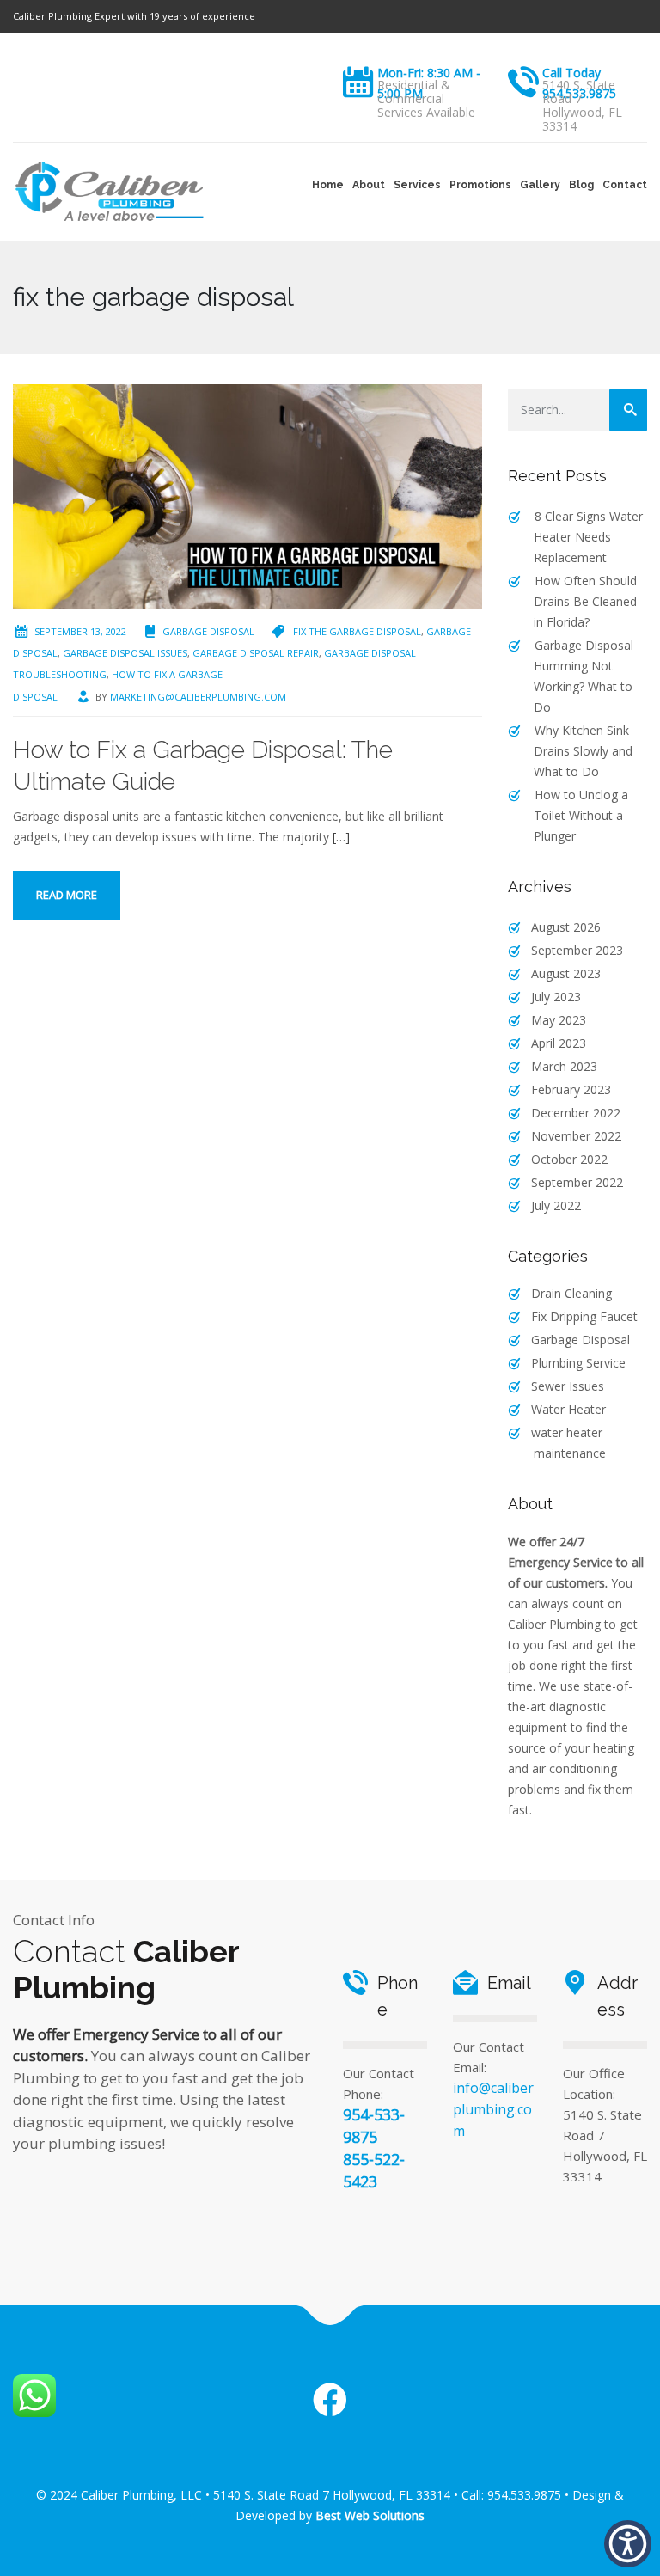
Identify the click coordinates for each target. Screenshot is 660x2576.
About (369, 185)
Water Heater (568, 1409)
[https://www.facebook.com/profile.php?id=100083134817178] (330, 2401)
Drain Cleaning (571, 1293)
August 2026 (566, 927)
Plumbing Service (578, 1363)
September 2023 (577, 950)
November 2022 (576, 1136)
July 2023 (556, 997)
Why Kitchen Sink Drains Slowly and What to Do (583, 751)
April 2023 (559, 1043)
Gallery (540, 185)
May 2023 (559, 1020)
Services (417, 185)
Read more (67, 895)
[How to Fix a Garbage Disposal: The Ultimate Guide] (247, 496)
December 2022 (576, 1113)
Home (328, 185)
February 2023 (571, 1089)
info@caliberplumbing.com (493, 2109)
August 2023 (566, 973)
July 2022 (556, 1205)
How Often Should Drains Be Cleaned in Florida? (585, 601)
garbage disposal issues (125, 653)
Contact (625, 185)
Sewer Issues (568, 1386)
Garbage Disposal (208, 631)
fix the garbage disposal (357, 631)
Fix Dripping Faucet (584, 1316)
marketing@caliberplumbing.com (198, 697)
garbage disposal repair (256, 653)
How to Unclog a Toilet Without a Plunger (581, 815)
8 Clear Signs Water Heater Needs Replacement (588, 537)
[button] (628, 2544)
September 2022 (577, 1182)
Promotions (480, 185)
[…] (341, 837)
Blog (581, 185)
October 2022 (569, 1159)
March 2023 (564, 1066)
